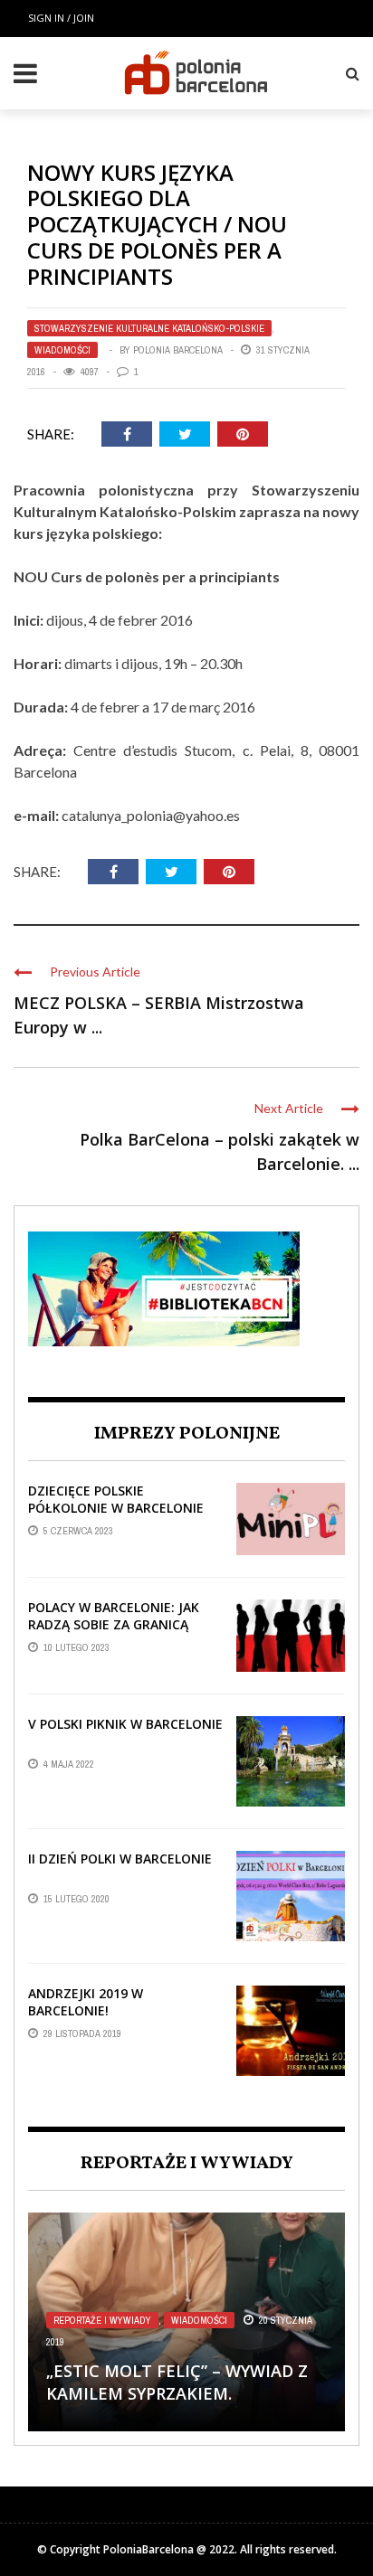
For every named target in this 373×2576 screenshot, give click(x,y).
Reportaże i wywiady (102, 2320)
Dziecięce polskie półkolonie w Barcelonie (116, 1499)
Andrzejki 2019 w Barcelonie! (86, 2001)
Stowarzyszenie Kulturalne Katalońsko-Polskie (149, 328)
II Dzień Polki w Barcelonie (120, 1859)
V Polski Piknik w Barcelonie (125, 1724)
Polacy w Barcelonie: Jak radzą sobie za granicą (114, 1615)
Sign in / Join (61, 18)
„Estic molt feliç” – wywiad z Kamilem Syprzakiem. (177, 2382)
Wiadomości (62, 350)
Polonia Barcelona (178, 350)
